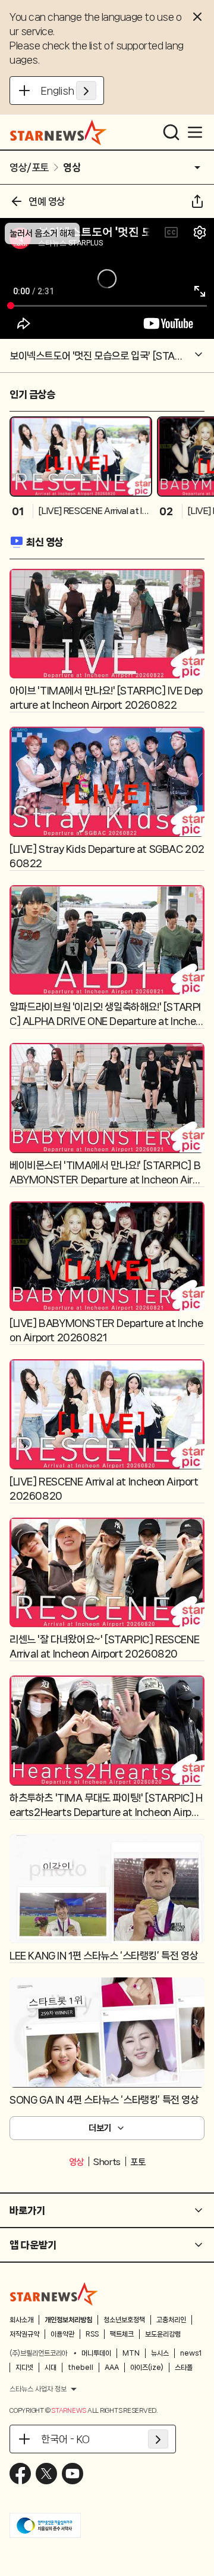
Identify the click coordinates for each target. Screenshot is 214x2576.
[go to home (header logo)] (59, 132)
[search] (171, 132)
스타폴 (184, 2368)
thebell (81, 2368)
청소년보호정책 (124, 2320)
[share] (197, 201)
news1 (191, 2353)
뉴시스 (160, 2353)
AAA (112, 2368)
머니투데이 (96, 2353)
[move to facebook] (20, 2474)
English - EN (69, 91)
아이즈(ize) (147, 2368)
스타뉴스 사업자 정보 (38, 2389)
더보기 (100, 2128)
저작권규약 (24, 2334)
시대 (51, 2368)
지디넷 (24, 2368)
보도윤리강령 (163, 2334)
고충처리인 (171, 2320)
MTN (131, 2353)
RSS (92, 2334)
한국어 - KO (65, 2439)
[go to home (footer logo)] (54, 2294)
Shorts (107, 2162)
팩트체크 (122, 2334)
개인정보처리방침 (68, 2320)
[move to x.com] (46, 2474)
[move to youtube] (73, 2474)
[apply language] (86, 91)
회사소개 (21, 2320)
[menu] (195, 132)
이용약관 (62, 2334)
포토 (138, 2162)
